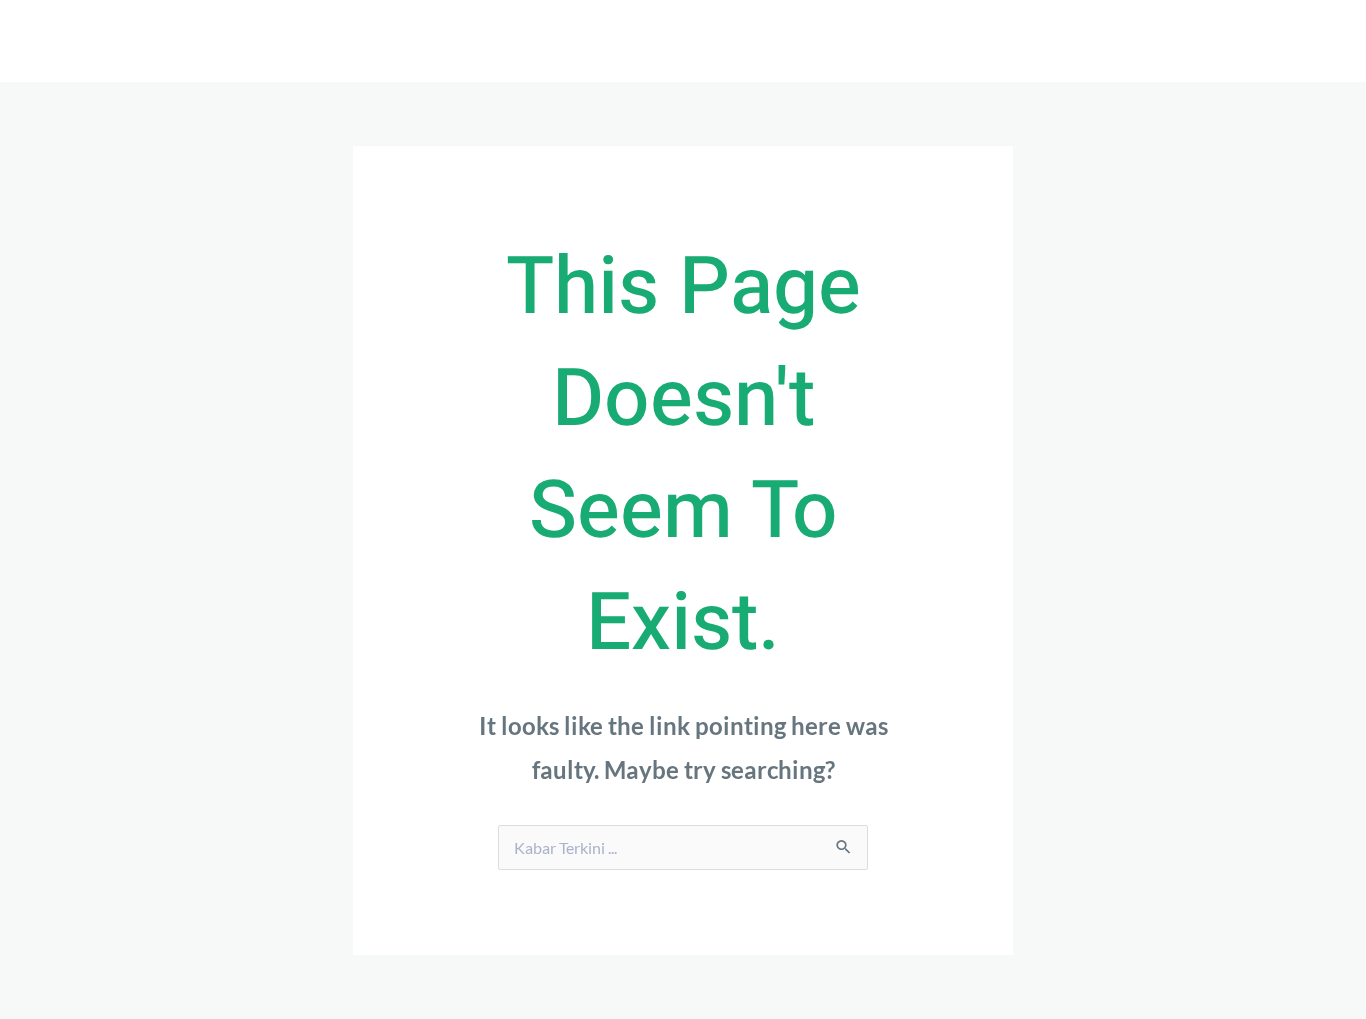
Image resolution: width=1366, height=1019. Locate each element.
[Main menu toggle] (988, 41)
